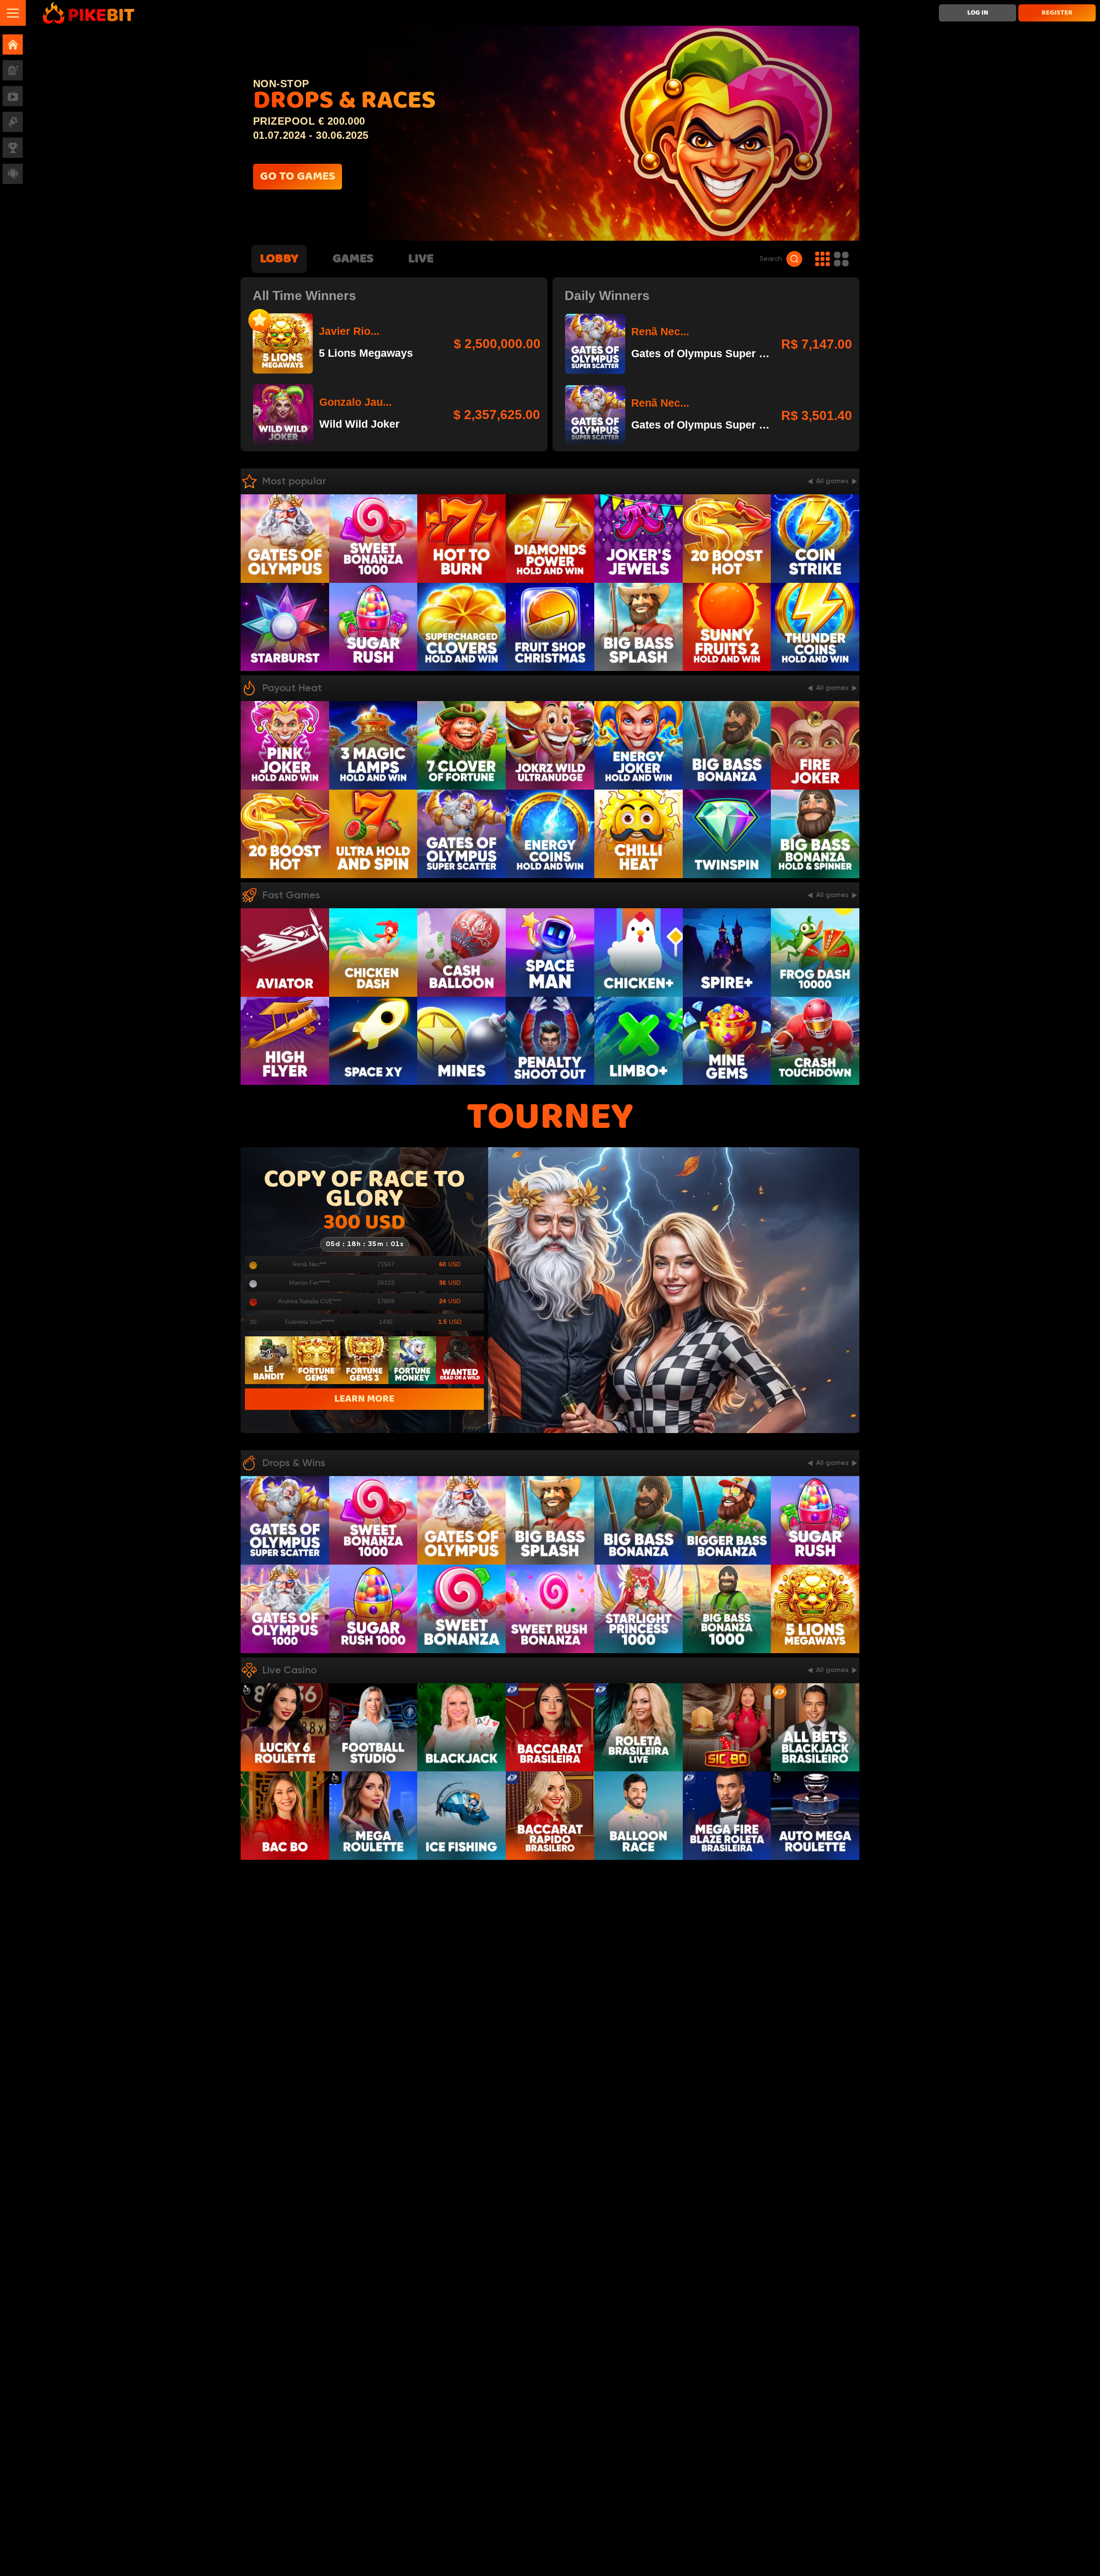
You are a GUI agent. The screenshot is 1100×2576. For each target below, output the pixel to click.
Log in (978, 13)
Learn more (364, 1399)
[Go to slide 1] (550, 235)
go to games (298, 177)
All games (832, 481)
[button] (13, 13)
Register (1057, 13)
